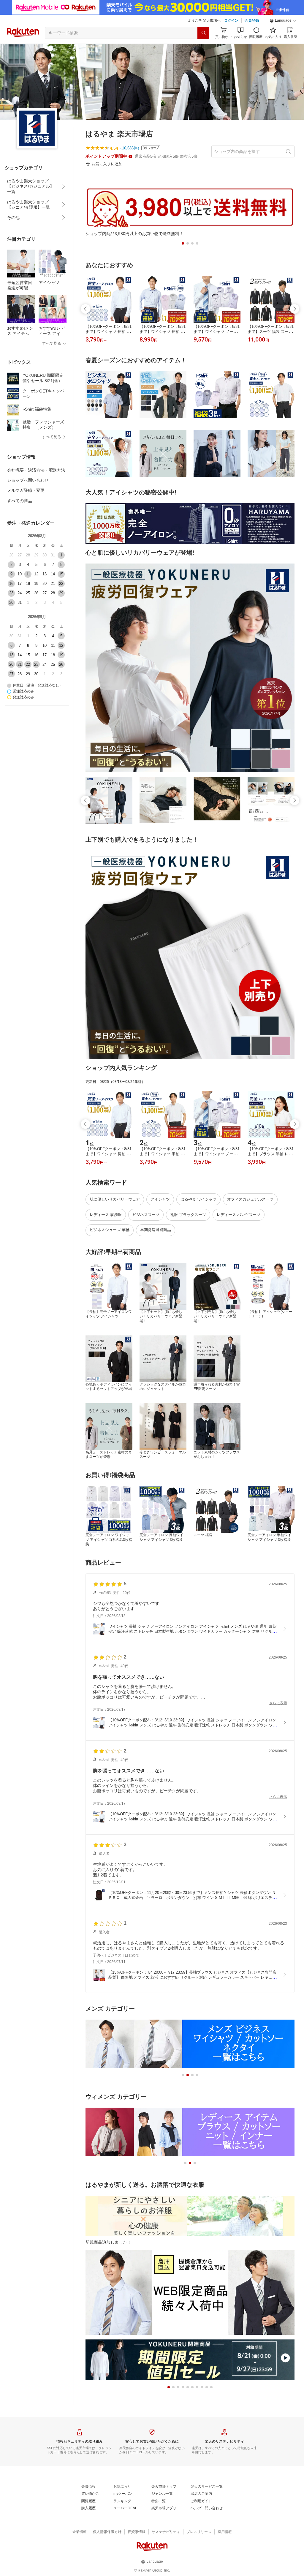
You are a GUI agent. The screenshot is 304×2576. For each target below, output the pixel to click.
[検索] (203, 33)
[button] (283, 21)
